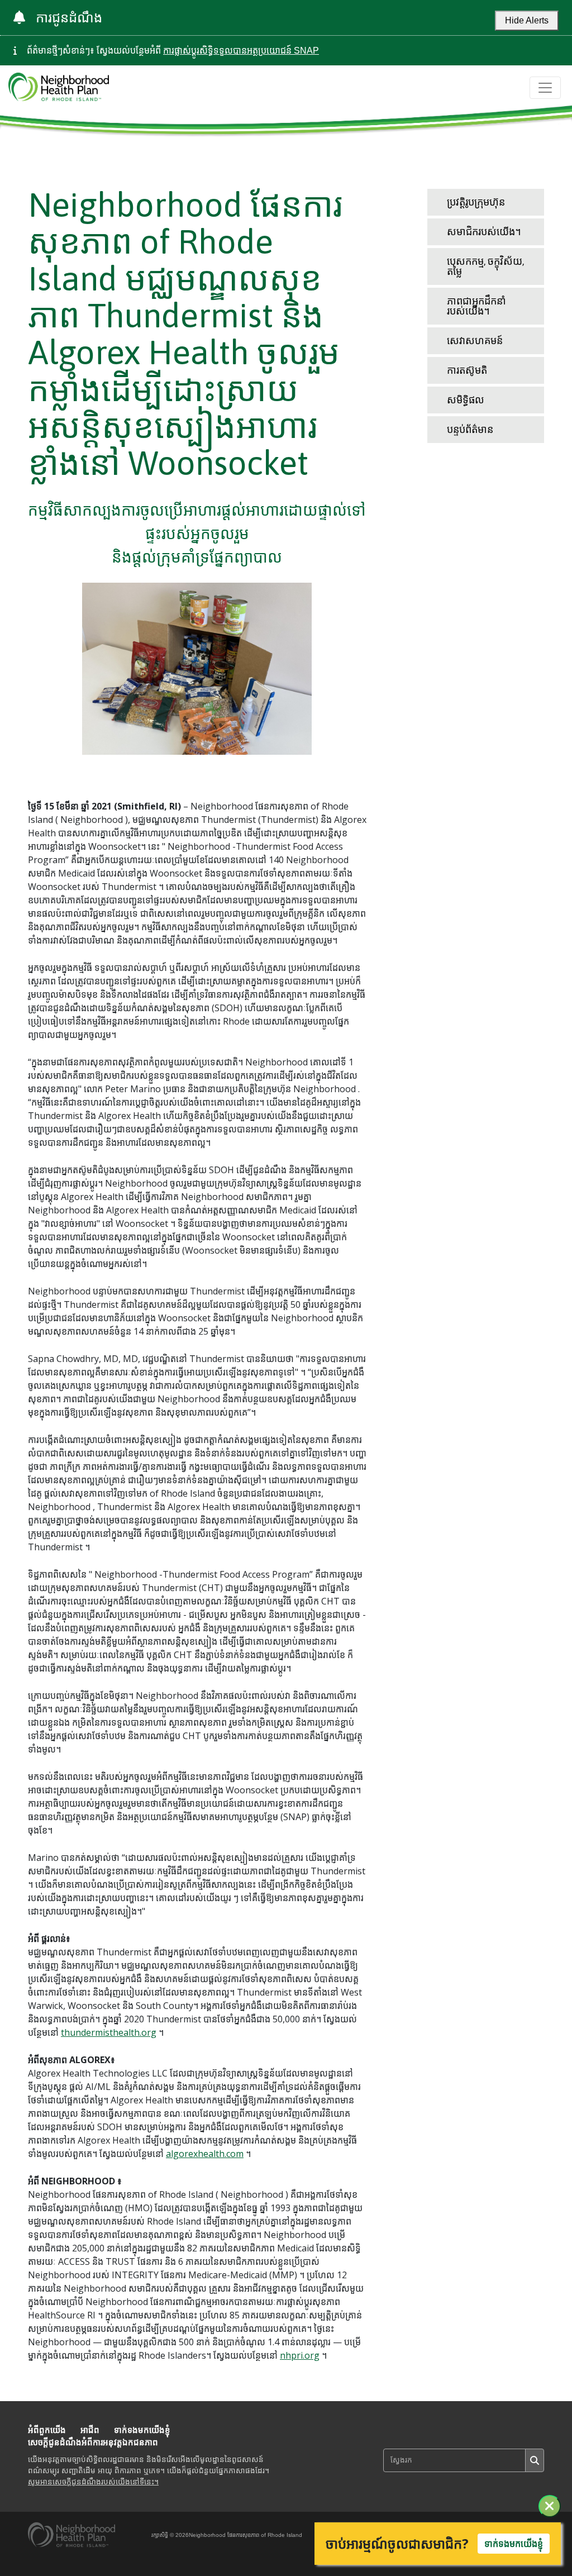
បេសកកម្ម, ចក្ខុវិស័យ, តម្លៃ (485, 266)
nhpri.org (300, 2355)
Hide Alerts (527, 20)
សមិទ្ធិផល (466, 400)
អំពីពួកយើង (47, 2430)
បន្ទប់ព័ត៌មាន (470, 429)
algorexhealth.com (205, 2154)
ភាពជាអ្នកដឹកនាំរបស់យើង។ (476, 306)
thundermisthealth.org (109, 2032)
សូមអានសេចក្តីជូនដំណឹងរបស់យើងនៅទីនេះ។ (93, 2482)
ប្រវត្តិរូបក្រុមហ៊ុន (476, 202)
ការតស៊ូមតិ (467, 370)
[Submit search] (535, 2460)
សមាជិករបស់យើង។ (484, 232)
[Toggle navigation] (545, 88)
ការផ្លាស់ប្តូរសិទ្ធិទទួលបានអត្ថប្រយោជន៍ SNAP (241, 51)
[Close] (550, 2506)
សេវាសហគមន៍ (475, 341)
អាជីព (90, 2430)
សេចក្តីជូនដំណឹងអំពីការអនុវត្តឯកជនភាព (93, 2442)
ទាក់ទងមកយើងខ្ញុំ (142, 2430)
